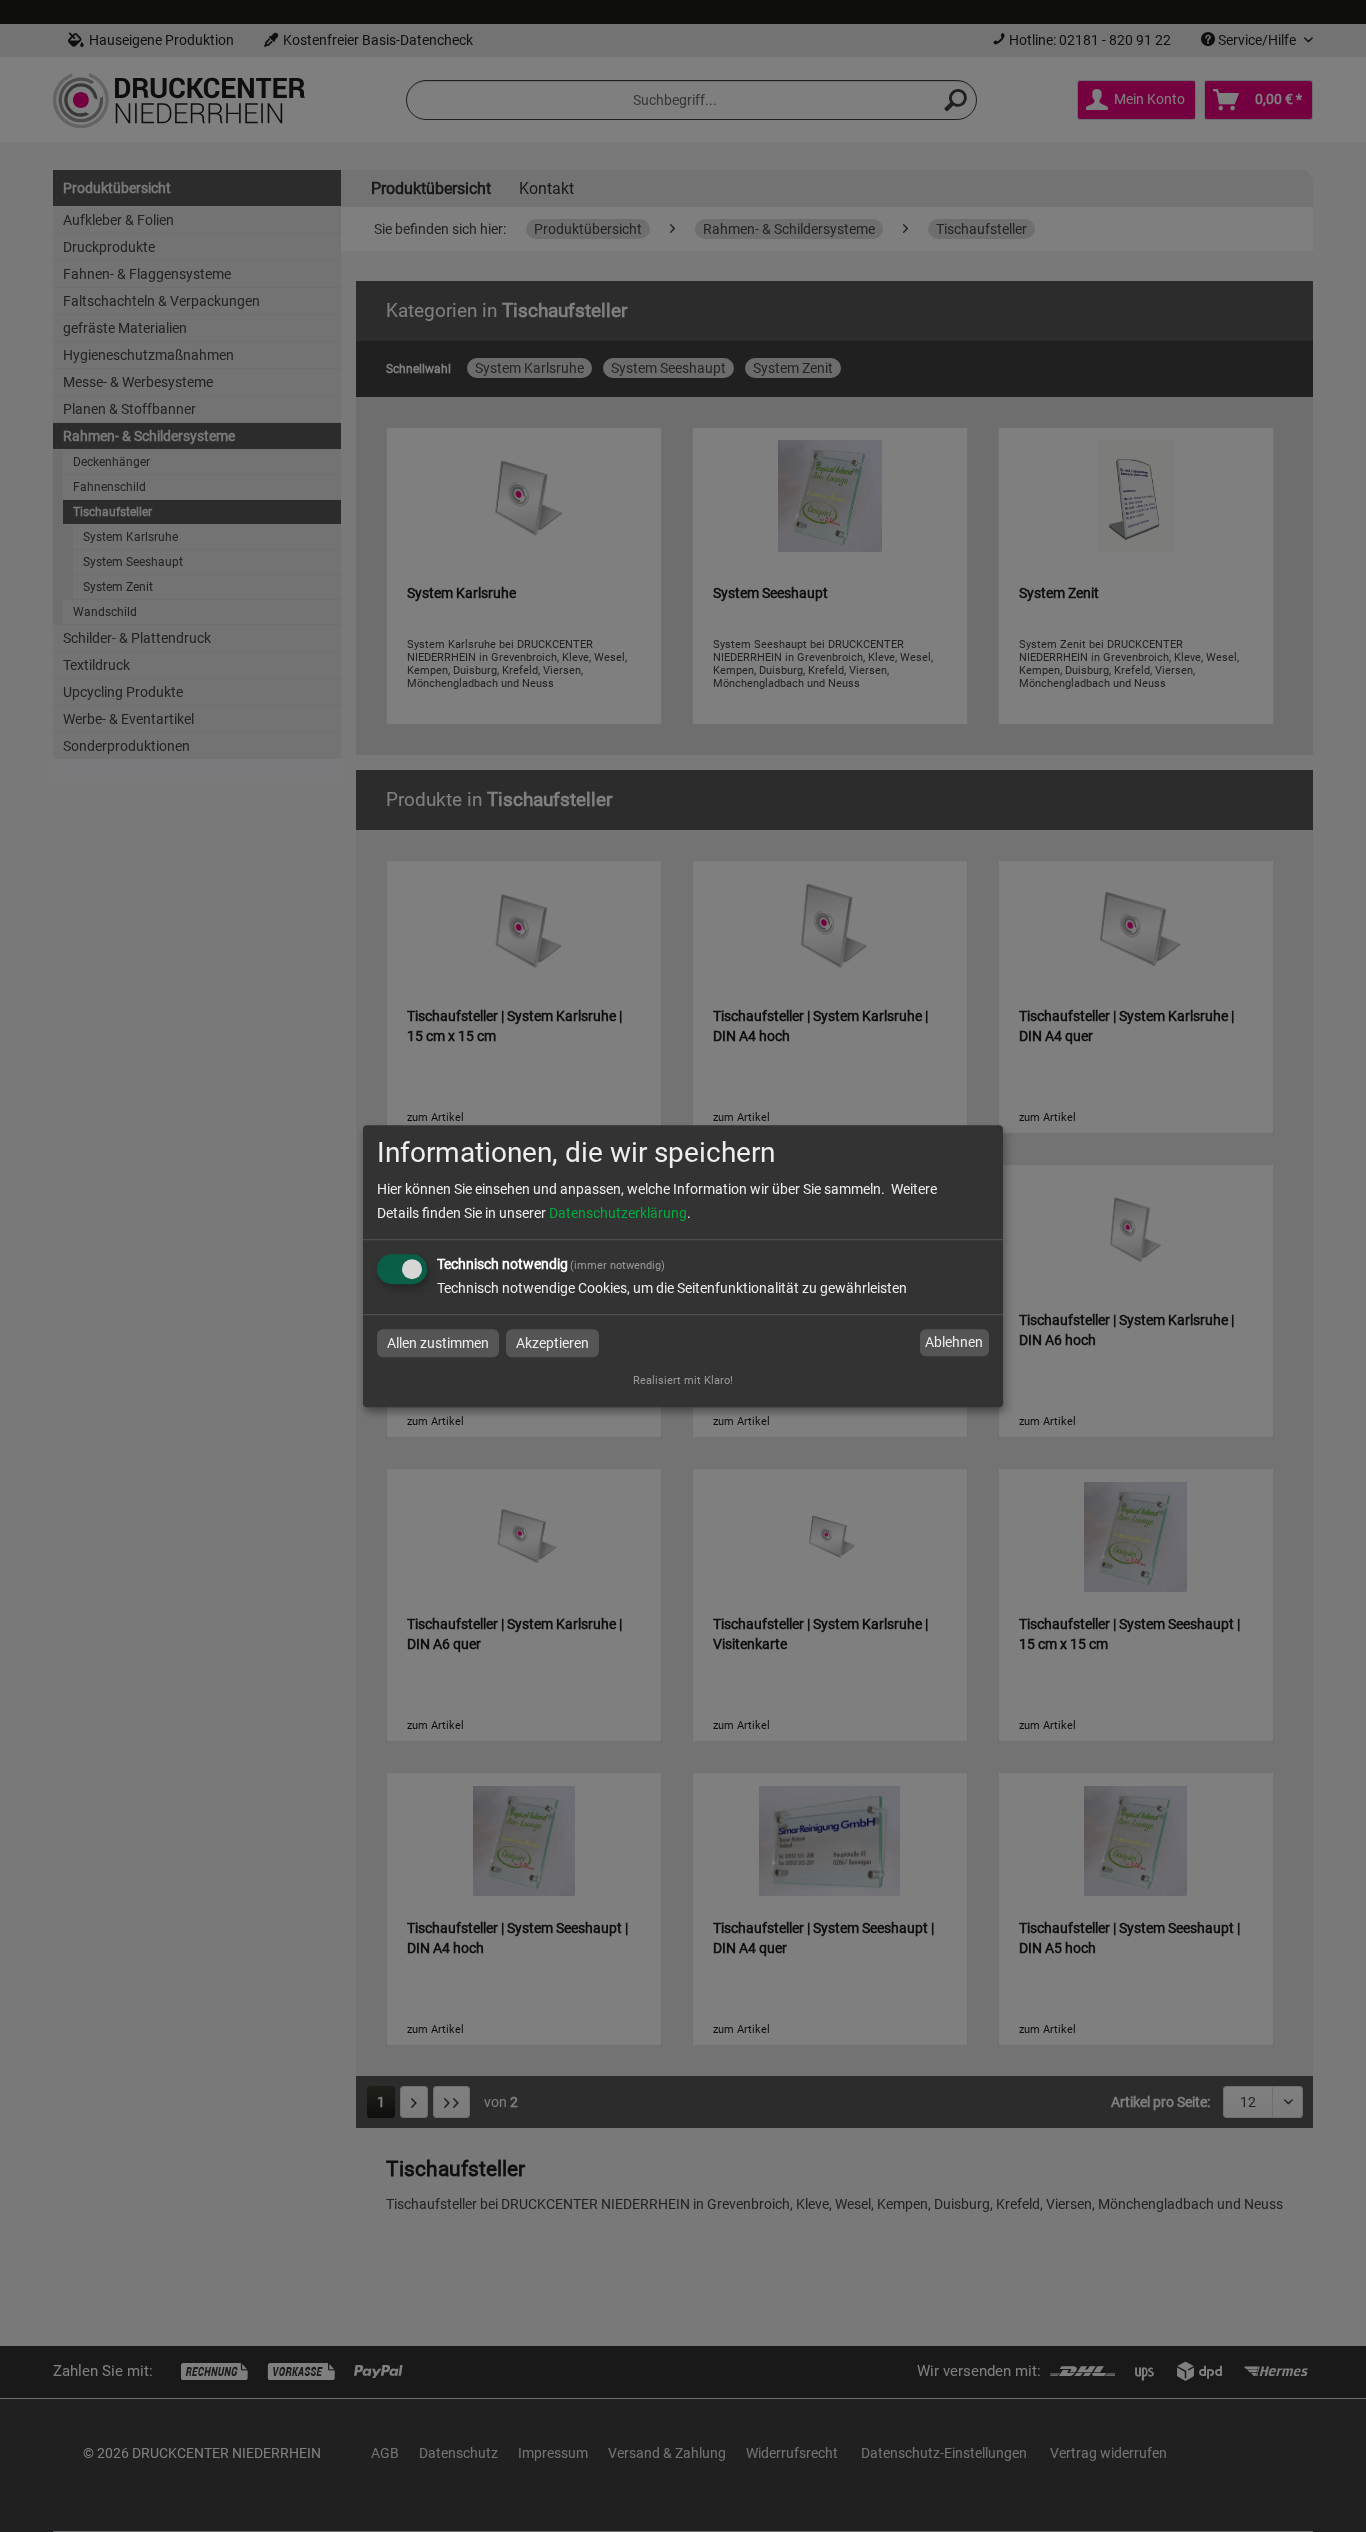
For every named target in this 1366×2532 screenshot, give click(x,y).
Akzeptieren (552, 1343)
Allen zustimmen (438, 1343)
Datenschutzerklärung (618, 1213)
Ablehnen (954, 1343)
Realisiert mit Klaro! (683, 1380)
